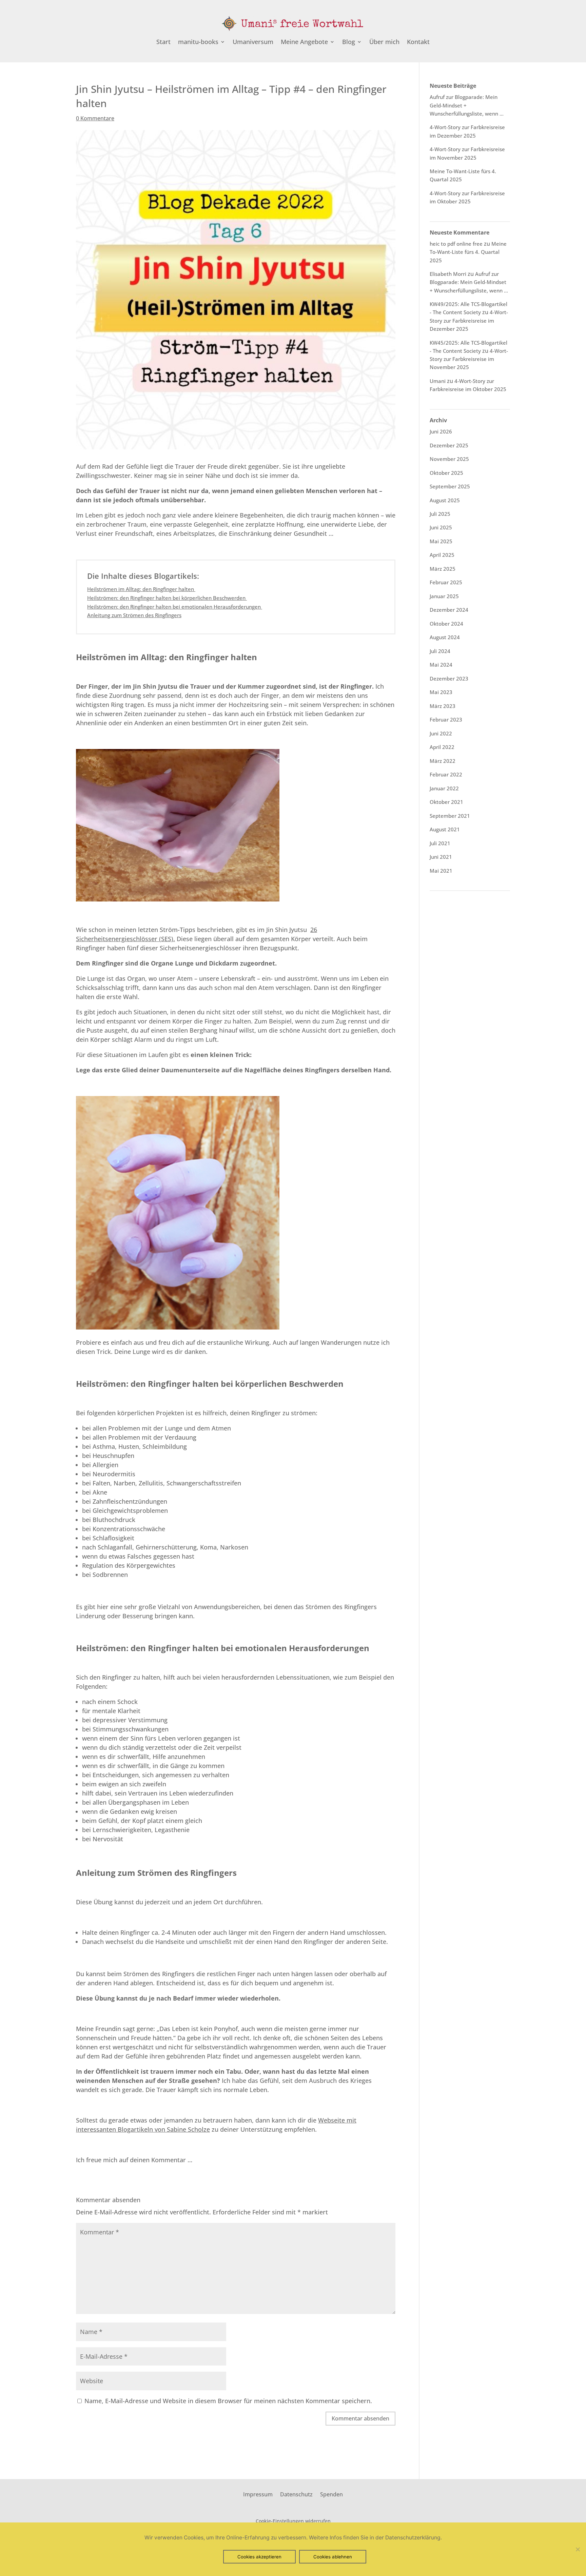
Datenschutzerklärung (413, 2538)
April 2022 (442, 747)
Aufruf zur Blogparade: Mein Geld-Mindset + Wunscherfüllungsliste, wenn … (469, 282)
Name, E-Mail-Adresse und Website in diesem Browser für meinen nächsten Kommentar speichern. (228, 2401)
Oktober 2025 (446, 473)
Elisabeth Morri (448, 274)
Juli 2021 (440, 843)
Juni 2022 (441, 733)
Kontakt (418, 43)
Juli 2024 (440, 651)
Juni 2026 (441, 431)
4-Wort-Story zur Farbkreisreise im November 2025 (469, 359)
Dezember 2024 (449, 610)
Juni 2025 (441, 527)
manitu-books (198, 43)
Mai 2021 (441, 871)
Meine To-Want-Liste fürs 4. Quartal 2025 (468, 252)
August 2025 (445, 500)
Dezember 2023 (449, 678)
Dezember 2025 (449, 445)
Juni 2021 (441, 857)
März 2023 (443, 706)
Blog (349, 43)
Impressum (258, 2494)
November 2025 (449, 459)
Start (163, 43)
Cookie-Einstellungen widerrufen (293, 2521)
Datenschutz (296, 2494)
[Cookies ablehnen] (578, 2549)
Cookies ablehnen (333, 2557)
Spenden (331, 2494)
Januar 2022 (444, 788)
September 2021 (450, 816)
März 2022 (443, 761)
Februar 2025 (446, 582)
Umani (438, 381)
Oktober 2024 (446, 624)
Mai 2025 (441, 541)
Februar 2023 (446, 719)
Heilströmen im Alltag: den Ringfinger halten (141, 589)
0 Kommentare (95, 118)
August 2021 (445, 829)
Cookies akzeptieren (259, 2557)
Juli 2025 (440, 514)
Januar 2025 (444, 596)
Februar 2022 (446, 774)
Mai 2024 (441, 665)
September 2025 (450, 486)
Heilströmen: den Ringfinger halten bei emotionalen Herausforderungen (175, 607)
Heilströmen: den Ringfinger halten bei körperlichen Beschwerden (167, 598)
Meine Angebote (304, 43)
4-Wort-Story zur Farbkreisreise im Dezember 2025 (469, 320)
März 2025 (443, 569)
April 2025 (442, 555)
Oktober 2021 (446, 802)
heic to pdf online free (456, 244)
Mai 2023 (441, 692)
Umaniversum (253, 43)
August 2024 (445, 637)
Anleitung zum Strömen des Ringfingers (134, 615)
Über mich (384, 43)
